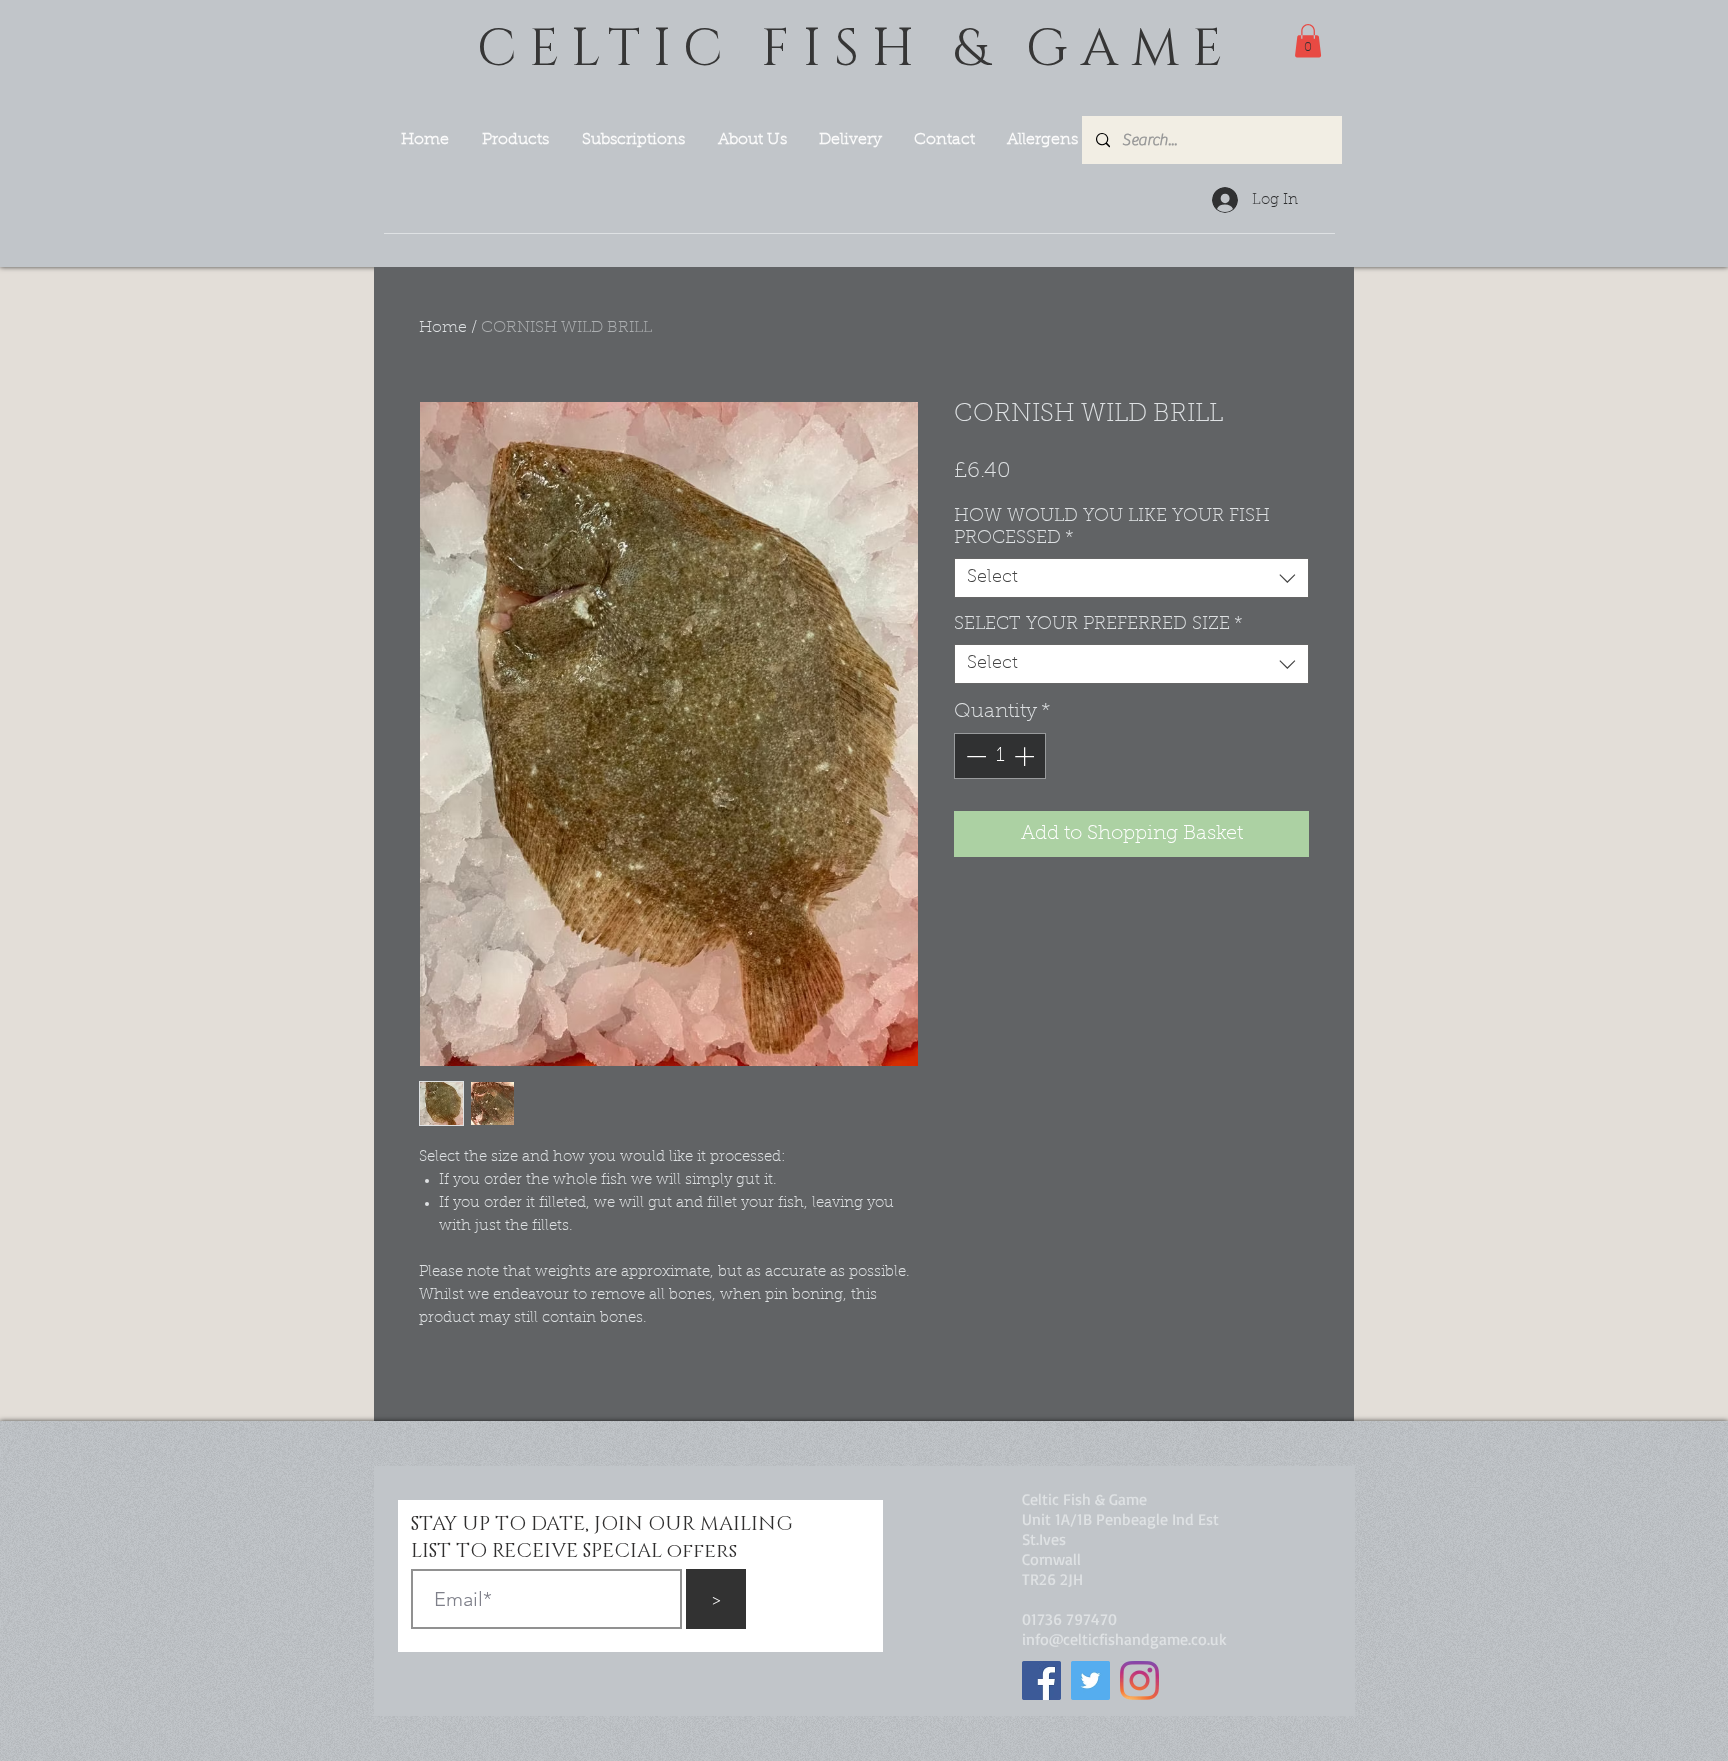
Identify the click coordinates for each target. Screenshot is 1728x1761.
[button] (1308, 40)
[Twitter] (1090, 1680)
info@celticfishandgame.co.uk (1124, 1639)
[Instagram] (1139, 1680)
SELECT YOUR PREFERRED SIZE (1098, 625)
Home (443, 328)
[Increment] (1026, 756)
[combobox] (1131, 578)
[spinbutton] (1000, 756)
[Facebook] (1041, 1680)
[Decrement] (974, 756)
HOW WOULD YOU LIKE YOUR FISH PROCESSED (1112, 528)
